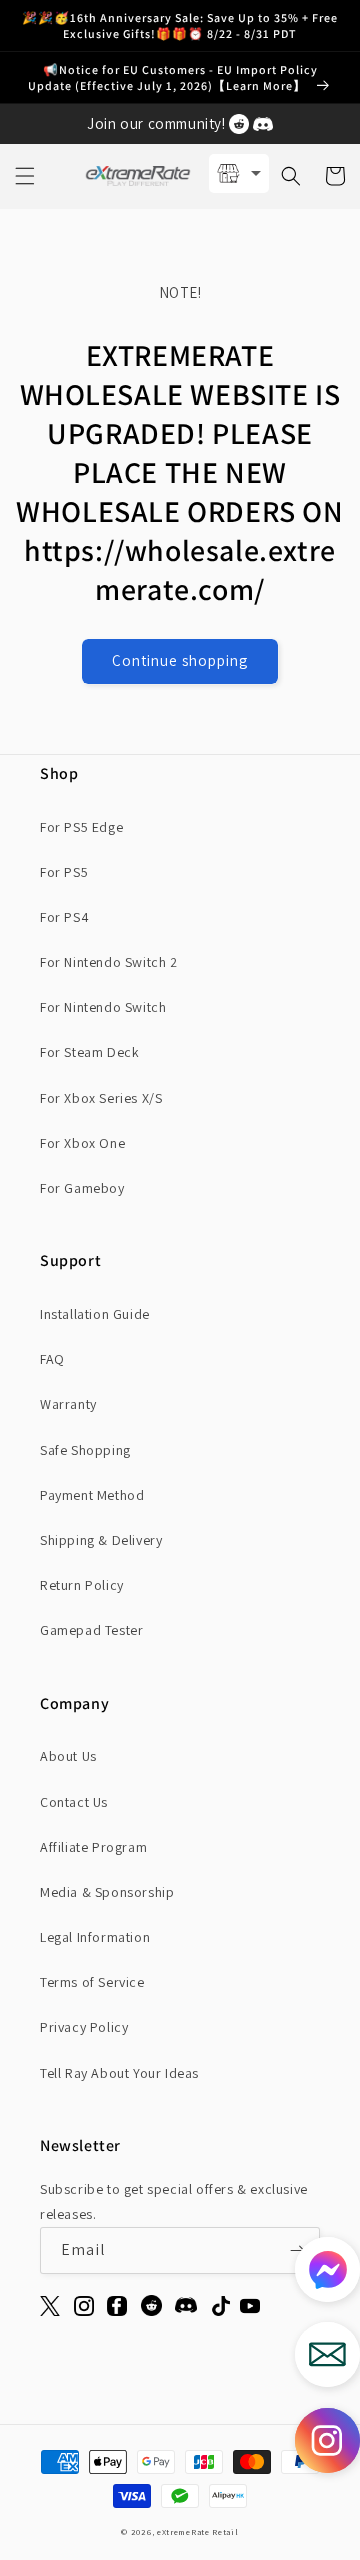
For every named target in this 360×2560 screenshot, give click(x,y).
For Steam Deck (89, 1052)
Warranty (68, 1404)
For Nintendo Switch (103, 1007)
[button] (25, 176)
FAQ (52, 1359)
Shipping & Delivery (101, 1540)
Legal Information (95, 1937)
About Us (68, 1756)
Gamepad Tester (91, 1630)
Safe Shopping (85, 1450)
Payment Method (92, 1495)
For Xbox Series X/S (101, 1098)
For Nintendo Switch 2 (109, 962)
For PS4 (64, 917)
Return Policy (82, 1585)
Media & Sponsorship (107, 1892)
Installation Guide (95, 1314)
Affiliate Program (93, 1847)
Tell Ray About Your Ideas (119, 2073)
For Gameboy (82, 1188)
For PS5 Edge (81, 827)
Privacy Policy (84, 2027)
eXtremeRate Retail (198, 2531)
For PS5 (64, 872)
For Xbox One (82, 1143)
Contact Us (74, 1802)
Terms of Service (92, 1982)
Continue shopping (180, 660)
